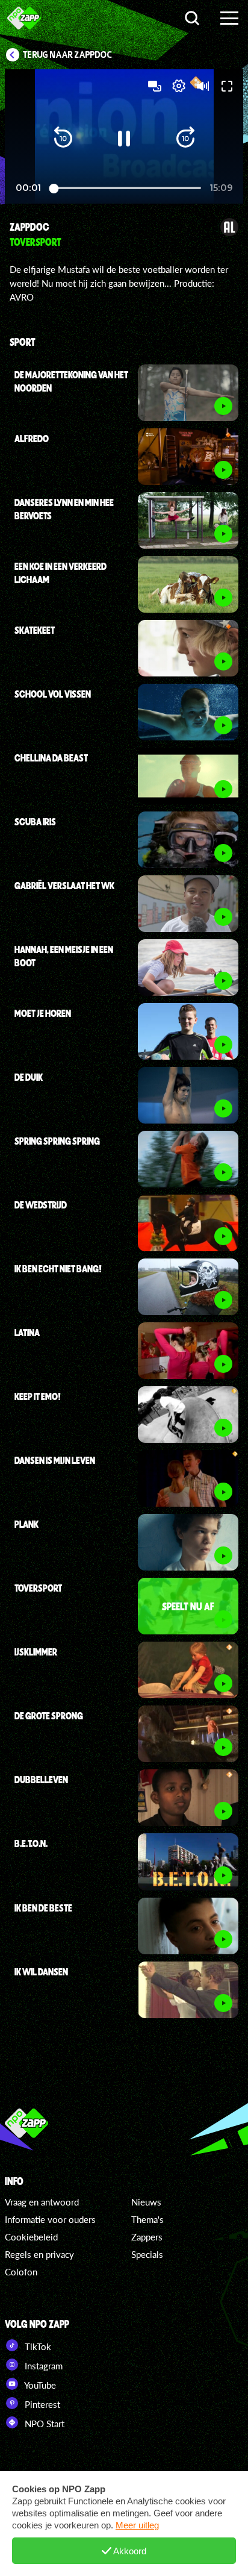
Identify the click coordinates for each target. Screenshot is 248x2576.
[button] (63, 139)
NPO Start (43, 2424)
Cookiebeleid (31, 2237)
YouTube (39, 2385)
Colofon (21, 2272)
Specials (147, 2254)
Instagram (42, 2366)
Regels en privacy (39, 2254)
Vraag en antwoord (42, 2202)
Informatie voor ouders (50, 2219)
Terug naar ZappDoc (67, 55)
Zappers (147, 2237)
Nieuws (146, 2202)
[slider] (127, 188)
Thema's (147, 2219)
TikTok (37, 2346)
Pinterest (41, 2404)
